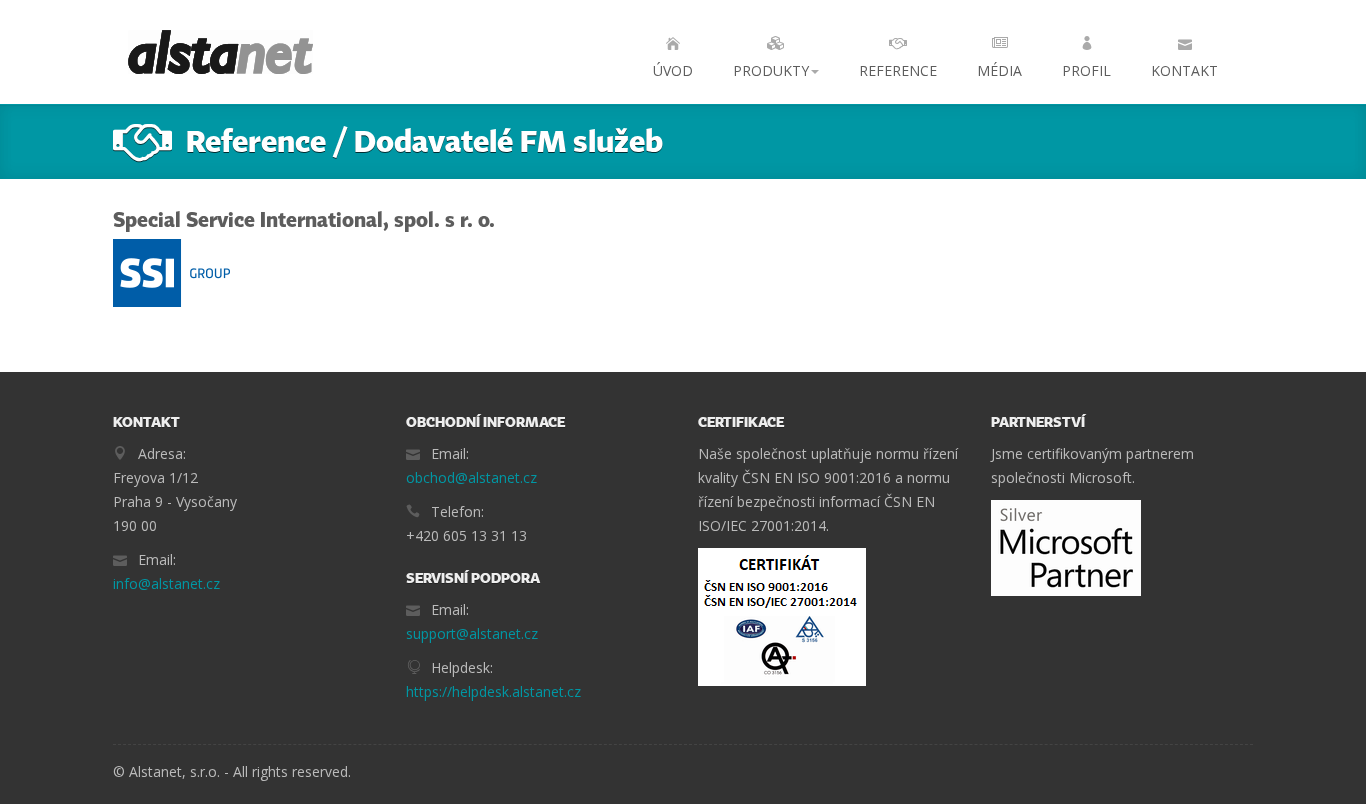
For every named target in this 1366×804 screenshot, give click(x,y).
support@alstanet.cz (472, 633)
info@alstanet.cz (166, 583)
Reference (898, 70)
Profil (1086, 70)
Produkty (771, 70)
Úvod (673, 70)
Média (999, 70)
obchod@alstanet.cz (471, 477)
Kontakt (1184, 70)
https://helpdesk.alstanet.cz (493, 691)
